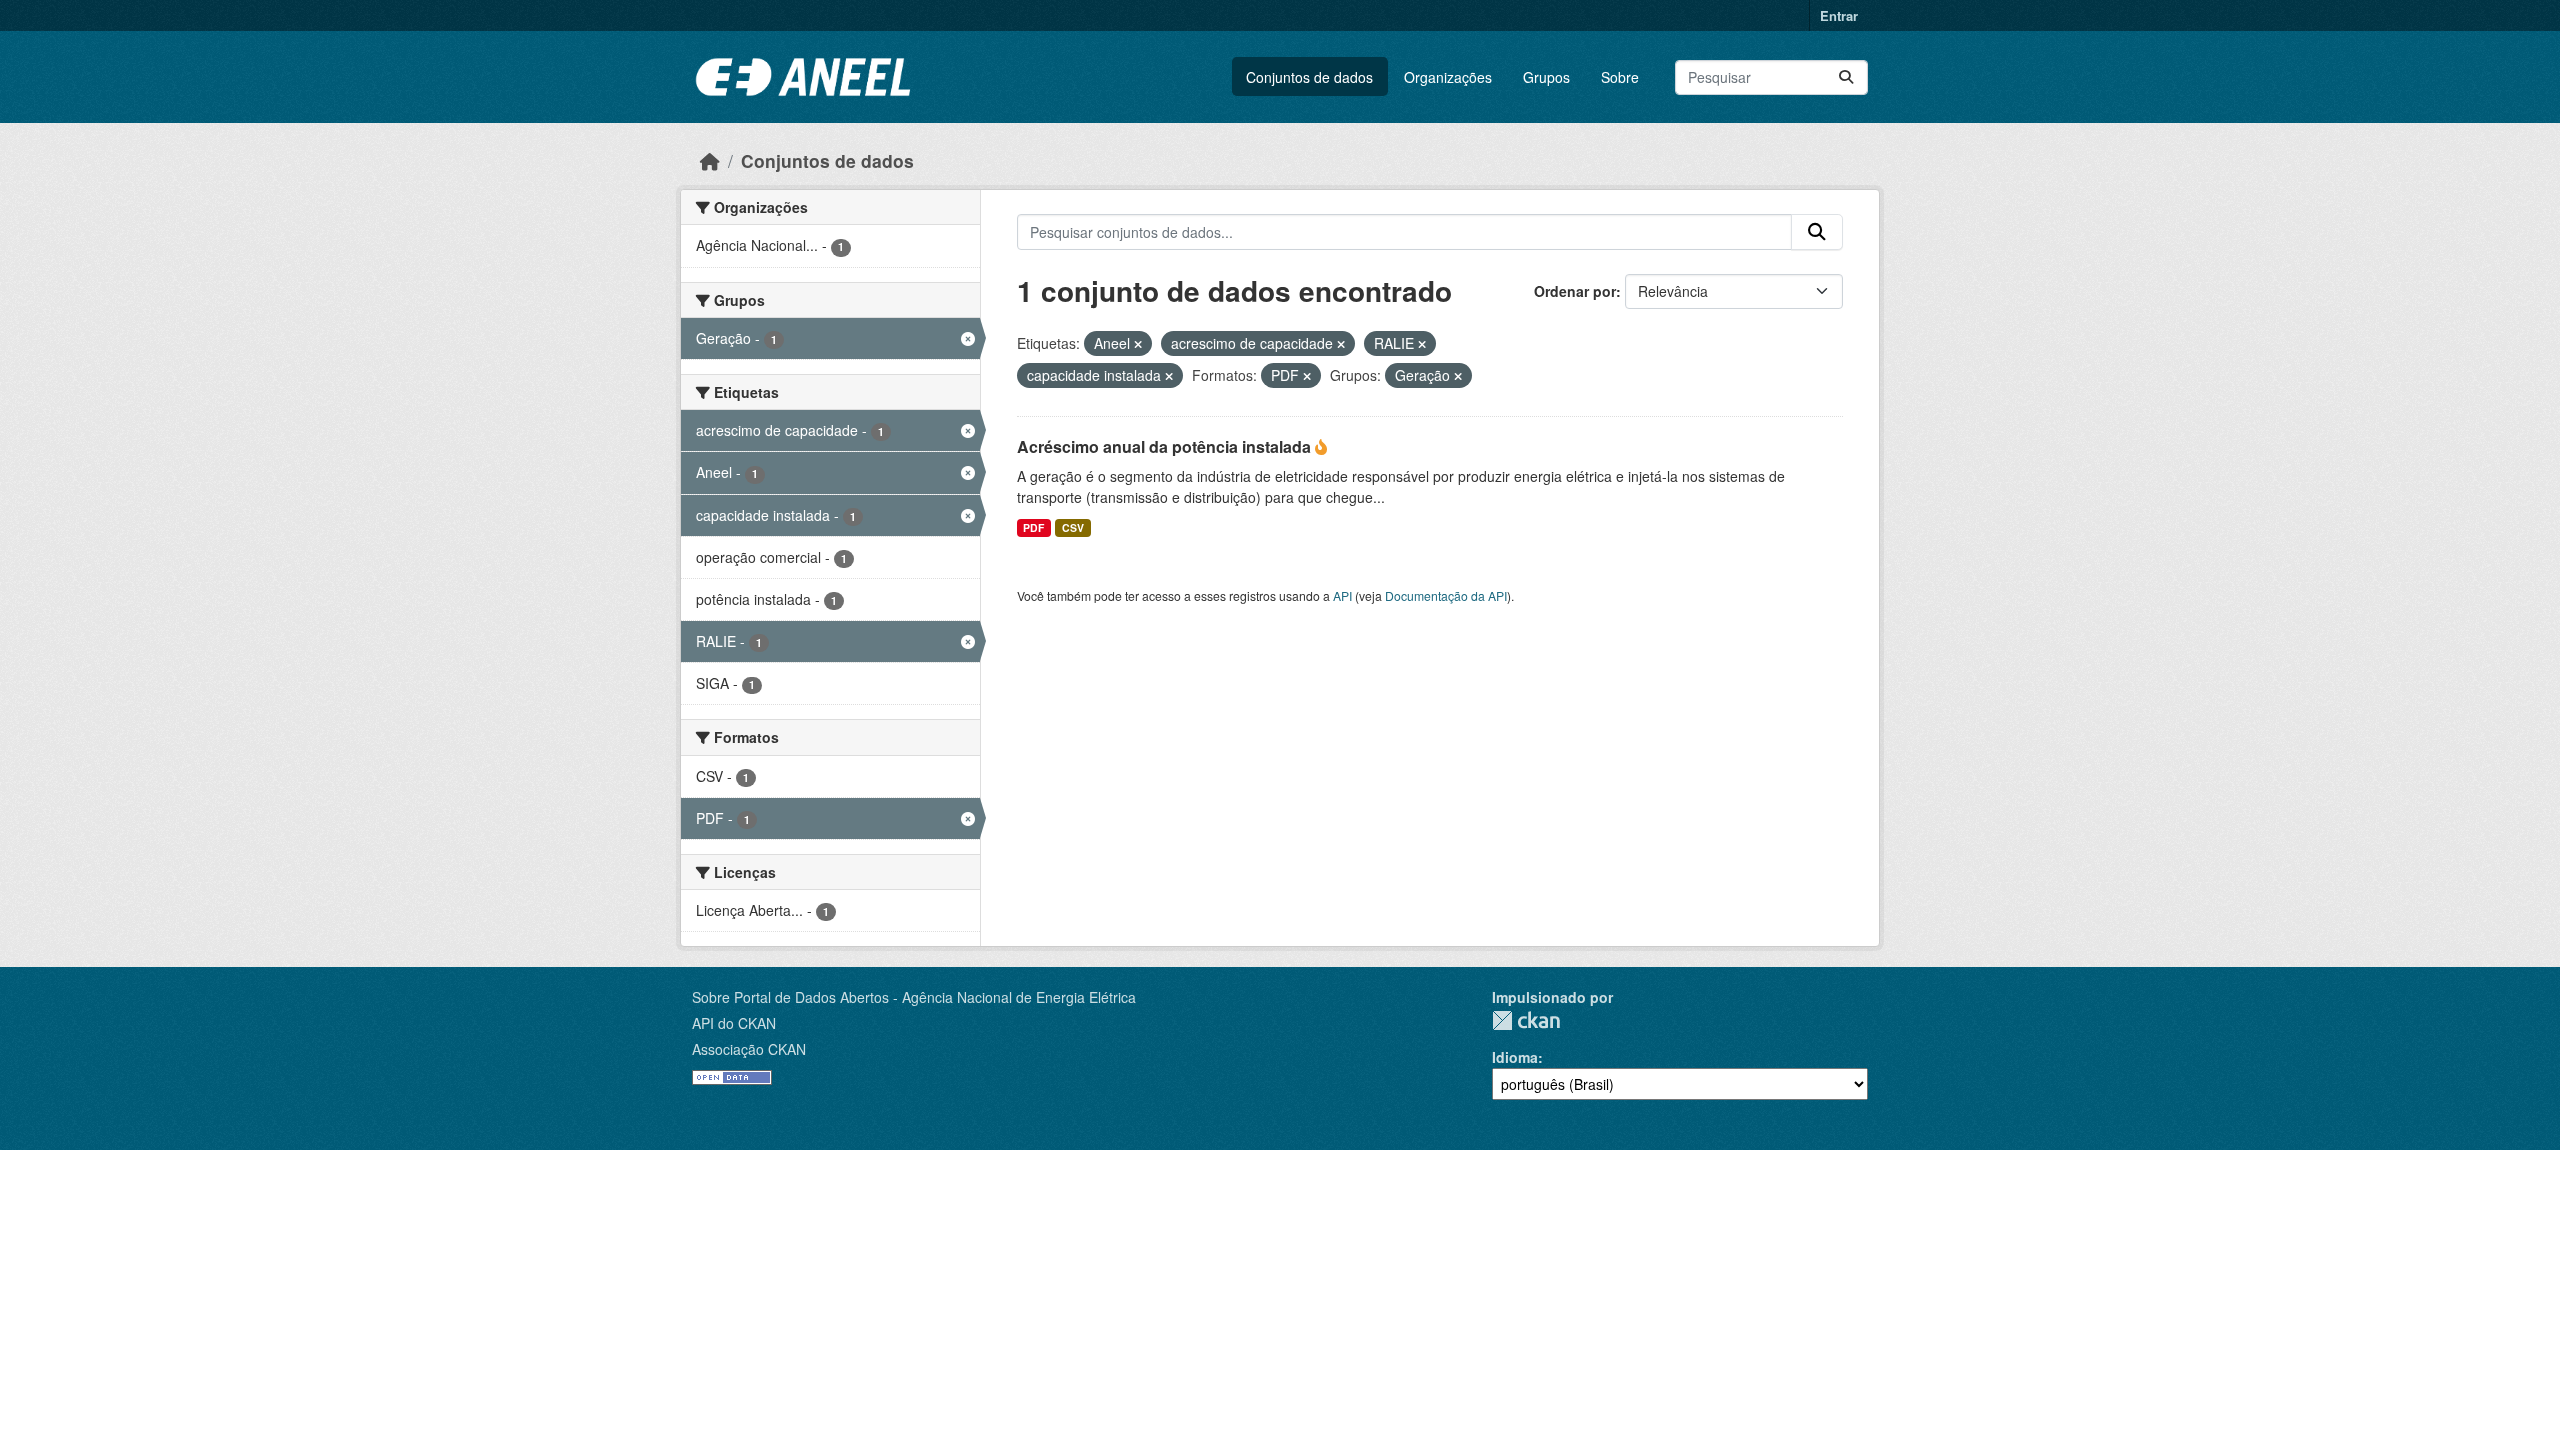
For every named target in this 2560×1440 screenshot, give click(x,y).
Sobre (1620, 77)
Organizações (1448, 77)
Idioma (1515, 1057)
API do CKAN (734, 1023)
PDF (1033, 527)
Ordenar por (1575, 291)
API (1342, 595)
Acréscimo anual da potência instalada (1166, 446)
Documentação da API (1446, 595)
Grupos (1546, 77)
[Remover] (1138, 344)
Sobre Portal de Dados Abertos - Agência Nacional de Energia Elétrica (914, 997)
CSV (1073, 527)
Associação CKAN (749, 1049)
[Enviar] (1846, 77)
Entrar (1839, 15)
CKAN (1526, 1020)
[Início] (710, 160)
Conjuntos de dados (1309, 77)
